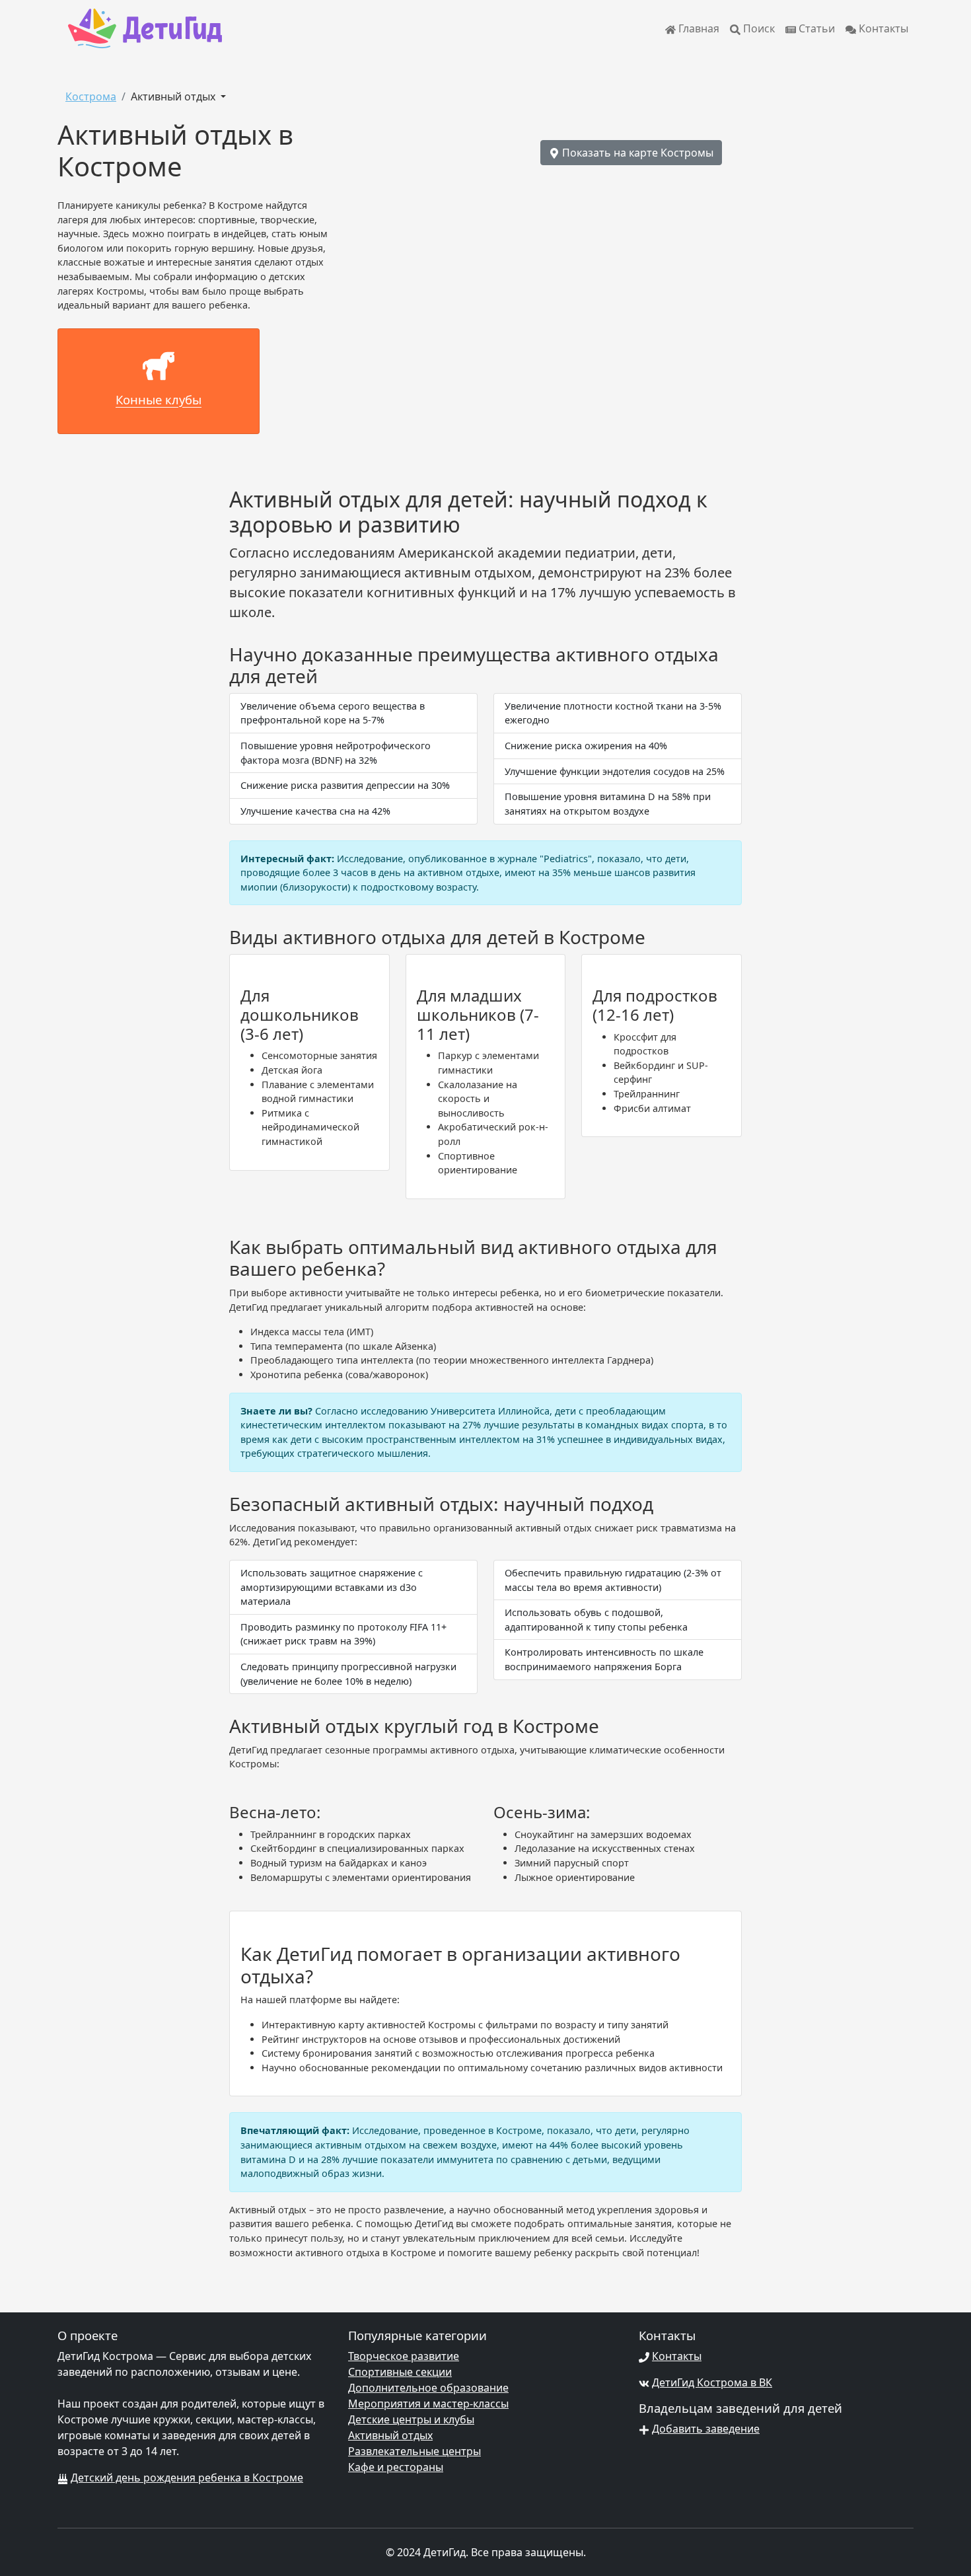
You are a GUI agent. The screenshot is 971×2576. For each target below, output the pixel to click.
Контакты (882, 28)
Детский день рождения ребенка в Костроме (187, 2478)
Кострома (91, 96)
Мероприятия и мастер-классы (428, 2404)
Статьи (815, 28)
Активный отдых (174, 96)
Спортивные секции (400, 2372)
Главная (698, 28)
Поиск (758, 28)
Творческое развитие (404, 2356)
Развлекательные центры (414, 2451)
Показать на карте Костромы (636, 153)
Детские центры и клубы (411, 2419)
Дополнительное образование (428, 2388)
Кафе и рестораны (396, 2467)
